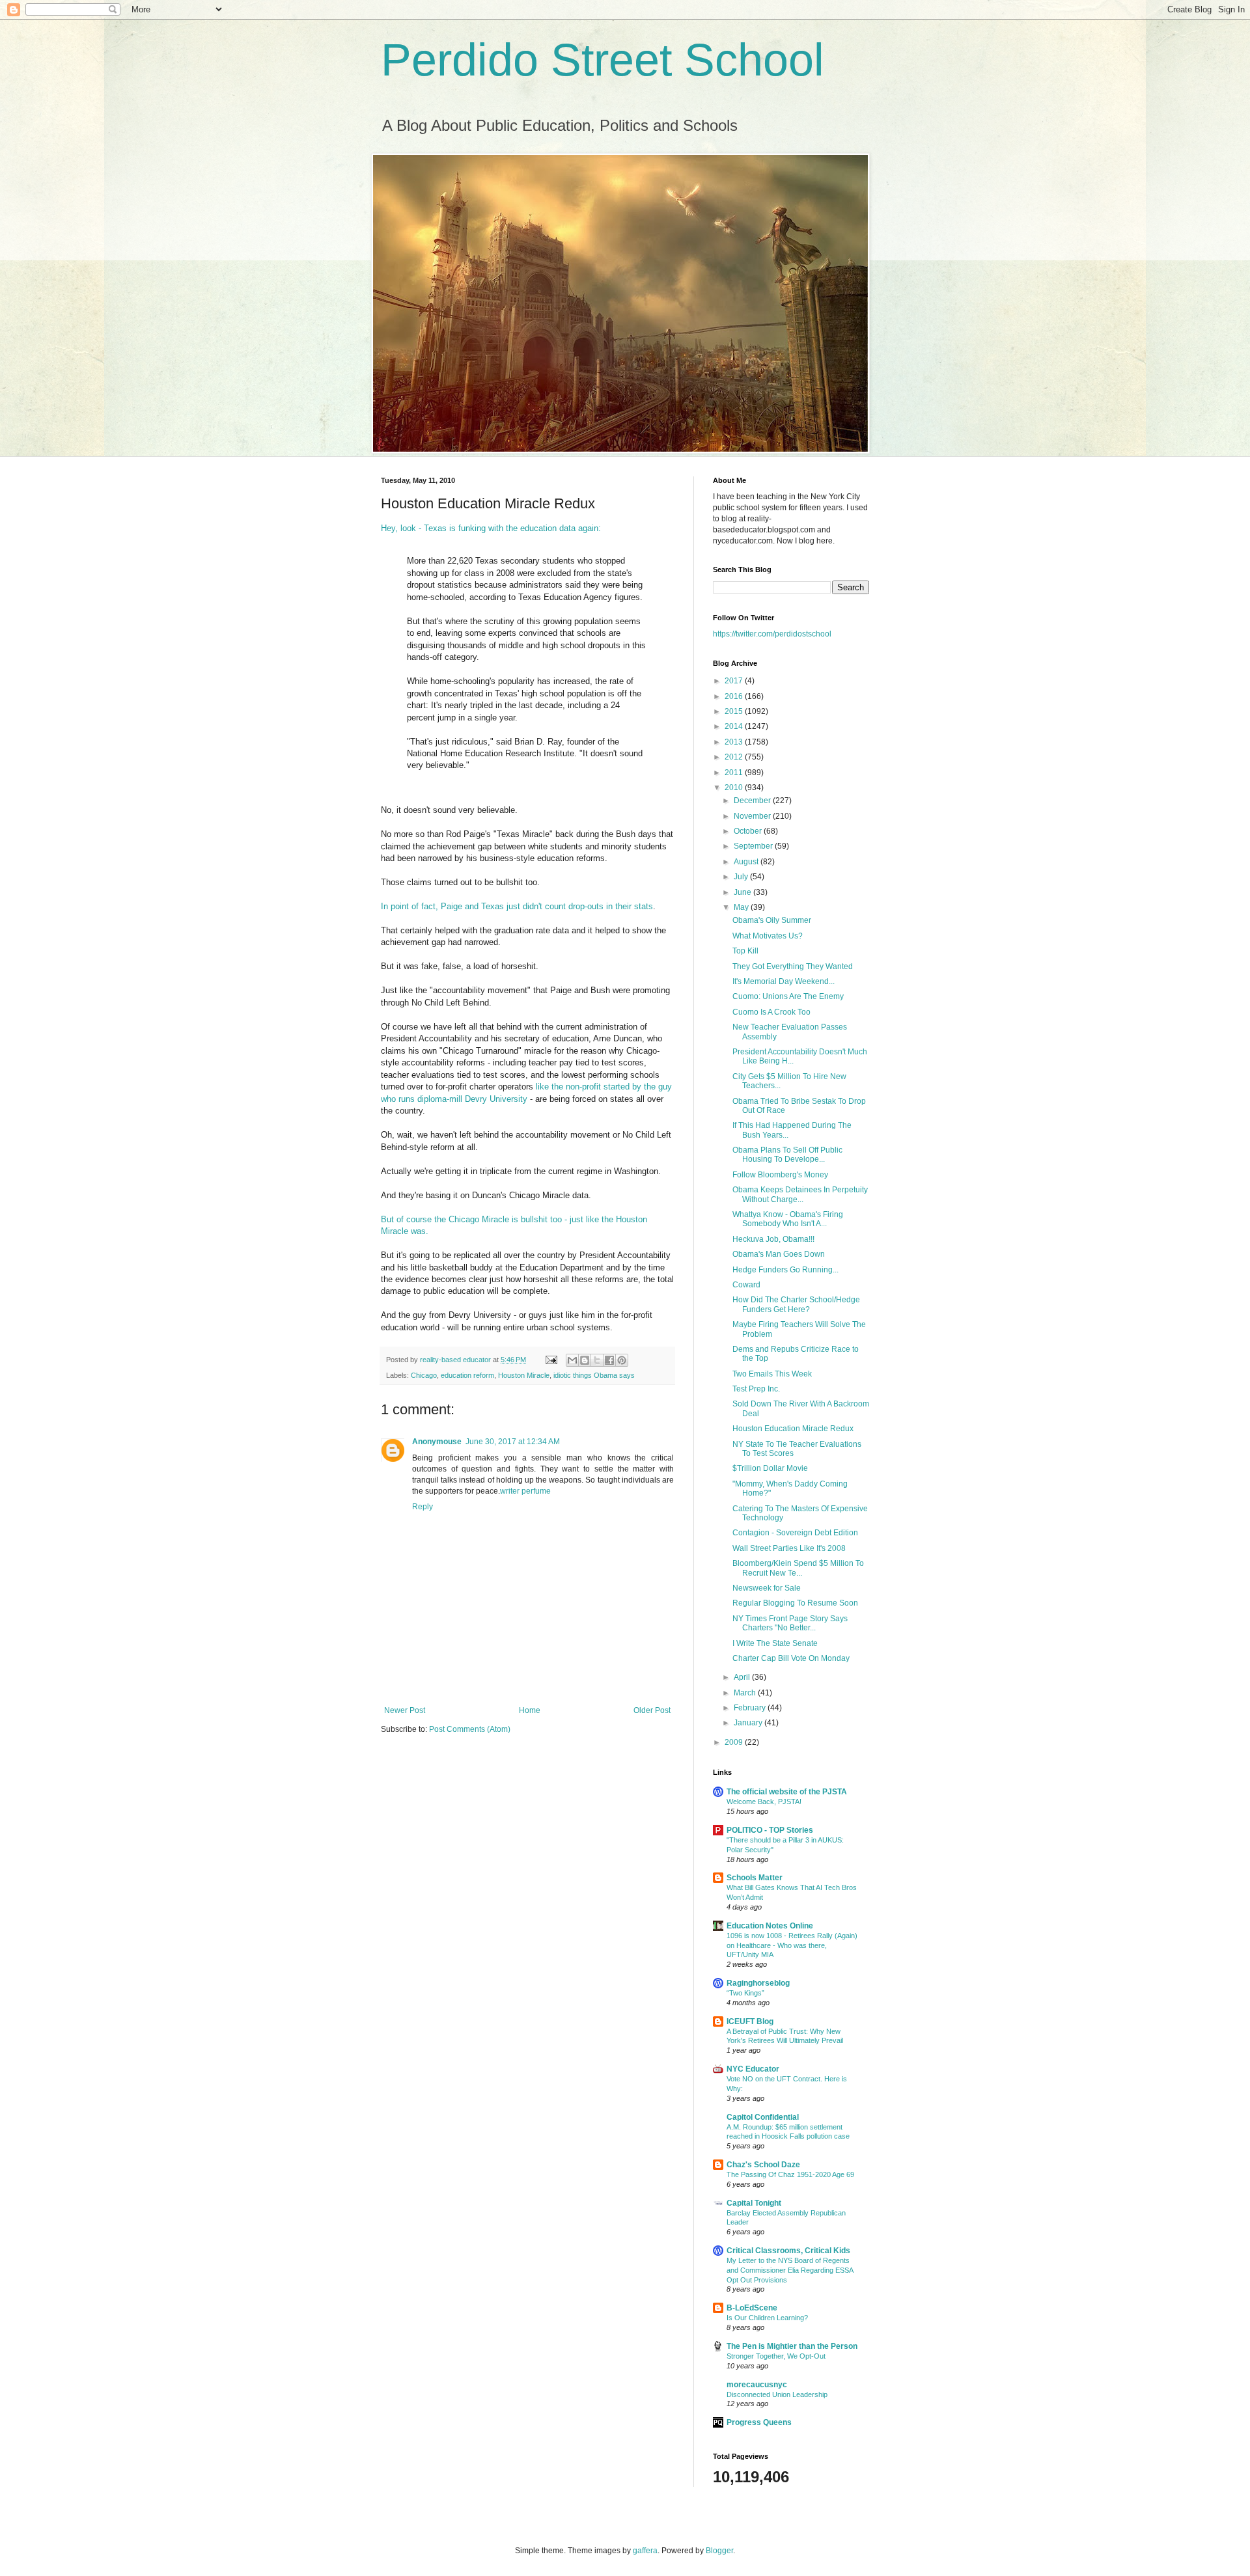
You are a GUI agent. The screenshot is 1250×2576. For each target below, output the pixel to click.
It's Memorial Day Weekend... (784, 981)
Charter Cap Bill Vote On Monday (791, 1658)
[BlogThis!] (585, 1360)
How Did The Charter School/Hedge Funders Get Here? (796, 1304)
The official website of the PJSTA (787, 1792)
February (751, 1708)
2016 (735, 696)
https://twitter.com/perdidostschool (772, 634)
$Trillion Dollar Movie (770, 1468)
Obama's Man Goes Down (779, 1254)
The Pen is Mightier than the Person (792, 2346)
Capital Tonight (754, 2203)
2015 (735, 711)
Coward (746, 1285)
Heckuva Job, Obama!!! (773, 1239)
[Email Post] (551, 1360)
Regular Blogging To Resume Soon (795, 1603)
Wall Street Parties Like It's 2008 (789, 1548)
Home (530, 1710)
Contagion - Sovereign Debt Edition (795, 1533)
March (746, 1693)
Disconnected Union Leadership (777, 2394)
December (753, 801)
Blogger (719, 2551)
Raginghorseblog (758, 1983)
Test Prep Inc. (756, 1389)
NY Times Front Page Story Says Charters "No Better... (790, 1623)
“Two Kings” (745, 1993)
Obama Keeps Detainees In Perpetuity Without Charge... (800, 1194)
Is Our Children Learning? (767, 2318)
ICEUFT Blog (750, 2021)
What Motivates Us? (768, 936)
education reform (467, 1375)
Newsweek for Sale (767, 1588)
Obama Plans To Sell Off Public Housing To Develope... (787, 1155)
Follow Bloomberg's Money (780, 1175)
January (749, 1723)
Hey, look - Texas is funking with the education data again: (491, 528)
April (743, 1677)
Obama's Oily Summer (772, 920)
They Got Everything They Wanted (793, 966)
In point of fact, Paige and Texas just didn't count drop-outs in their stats (517, 906)
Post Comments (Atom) (470, 1729)
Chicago (424, 1375)
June (743, 892)
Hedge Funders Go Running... (785, 1270)
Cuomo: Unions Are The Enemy (788, 996)
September (754, 846)
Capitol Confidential (763, 2117)
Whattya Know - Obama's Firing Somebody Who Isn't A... (788, 1219)
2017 (735, 681)
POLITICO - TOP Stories (770, 1830)
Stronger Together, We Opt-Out (776, 2356)
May (742, 907)
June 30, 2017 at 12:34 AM (513, 1442)
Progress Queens (759, 2422)
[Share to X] (597, 1360)
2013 (735, 742)
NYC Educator (753, 2069)
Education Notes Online (770, 1926)
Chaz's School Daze (763, 2165)
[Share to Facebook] (609, 1360)
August (747, 862)
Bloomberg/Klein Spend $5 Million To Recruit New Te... (798, 1568)
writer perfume (525, 1491)
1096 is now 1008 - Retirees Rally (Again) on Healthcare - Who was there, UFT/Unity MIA (792, 1945)
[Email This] (572, 1360)
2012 (735, 757)
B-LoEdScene (752, 2308)
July (742, 877)
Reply (423, 1507)
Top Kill (745, 951)
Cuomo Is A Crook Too (771, 1012)
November (753, 816)
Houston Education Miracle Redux (793, 1429)
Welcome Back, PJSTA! (764, 1802)
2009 (735, 1742)
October (749, 831)
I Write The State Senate (775, 1643)
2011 (735, 773)
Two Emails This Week (772, 1374)
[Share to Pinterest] (622, 1360)
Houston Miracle (524, 1375)
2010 (735, 788)
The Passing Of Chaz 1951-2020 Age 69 (790, 2174)
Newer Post (405, 1710)
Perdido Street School (603, 60)
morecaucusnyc (757, 2385)
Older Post (652, 1710)
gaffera (645, 2551)
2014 (735, 726)
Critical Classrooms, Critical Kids (788, 2251)
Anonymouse (437, 1442)
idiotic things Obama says (594, 1375)
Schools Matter (755, 1878)
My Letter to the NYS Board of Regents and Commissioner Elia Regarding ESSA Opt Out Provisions (790, 2270)
